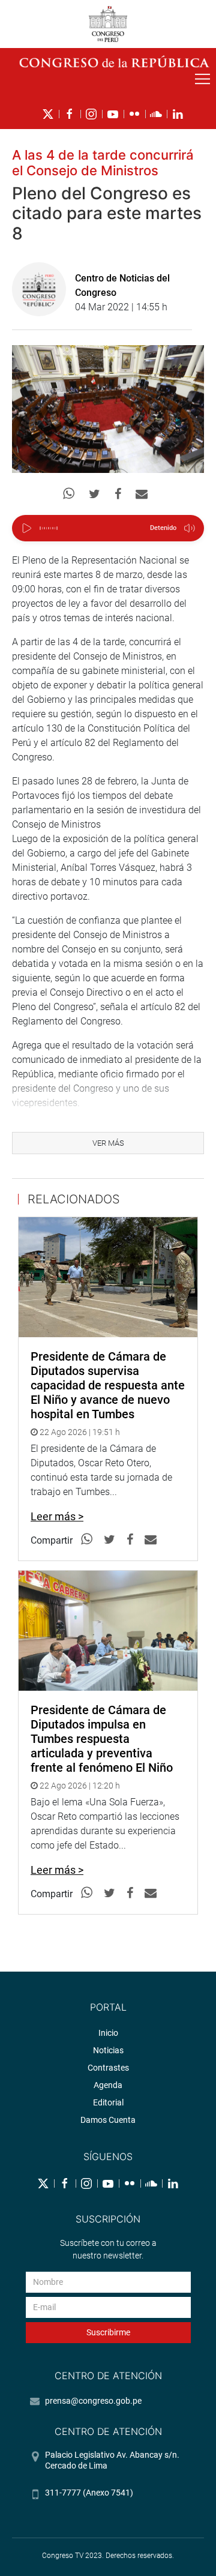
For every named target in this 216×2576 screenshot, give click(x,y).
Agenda (108, 2085)
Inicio (108, 2033)
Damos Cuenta (108, 2120)
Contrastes (108, 2068)
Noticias (108, 2050)
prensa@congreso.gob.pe (93, 2401)
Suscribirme (108, 2332)
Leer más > (57, 1516)
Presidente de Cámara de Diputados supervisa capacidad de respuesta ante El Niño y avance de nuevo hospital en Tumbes (108, 1385)
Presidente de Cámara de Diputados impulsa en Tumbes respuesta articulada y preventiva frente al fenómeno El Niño (102, 1739)
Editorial (108, 2102)
